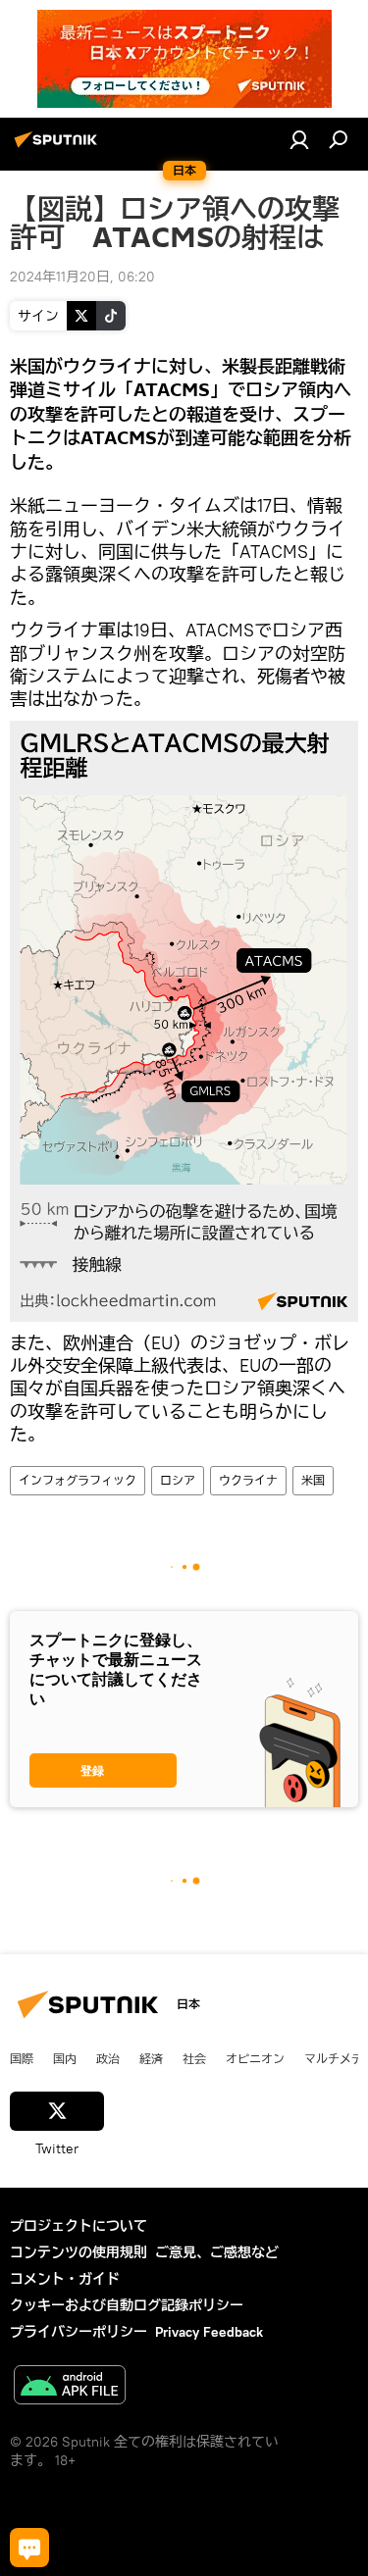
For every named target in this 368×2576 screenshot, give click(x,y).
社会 (194, 2058)
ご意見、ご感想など (217, 2252)
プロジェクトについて (79, 2226)
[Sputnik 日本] (59, 147)
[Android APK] (70, 2387)
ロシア (178, 1480)
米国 (313, 1480)
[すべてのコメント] (29, 2548)
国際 (22, 2058)
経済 (151, 2058)
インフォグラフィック (78, 1480)
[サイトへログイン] (299, 139)
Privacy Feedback (209, 2332)
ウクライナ (248, 1480)
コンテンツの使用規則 (79, 2252)
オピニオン (255, 2058)
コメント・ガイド (65, 2279)
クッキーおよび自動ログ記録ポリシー (127, 2305)
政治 (108, 2058)
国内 (65, 2058)
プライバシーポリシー (79, 2332)
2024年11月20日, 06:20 (82, 277)
